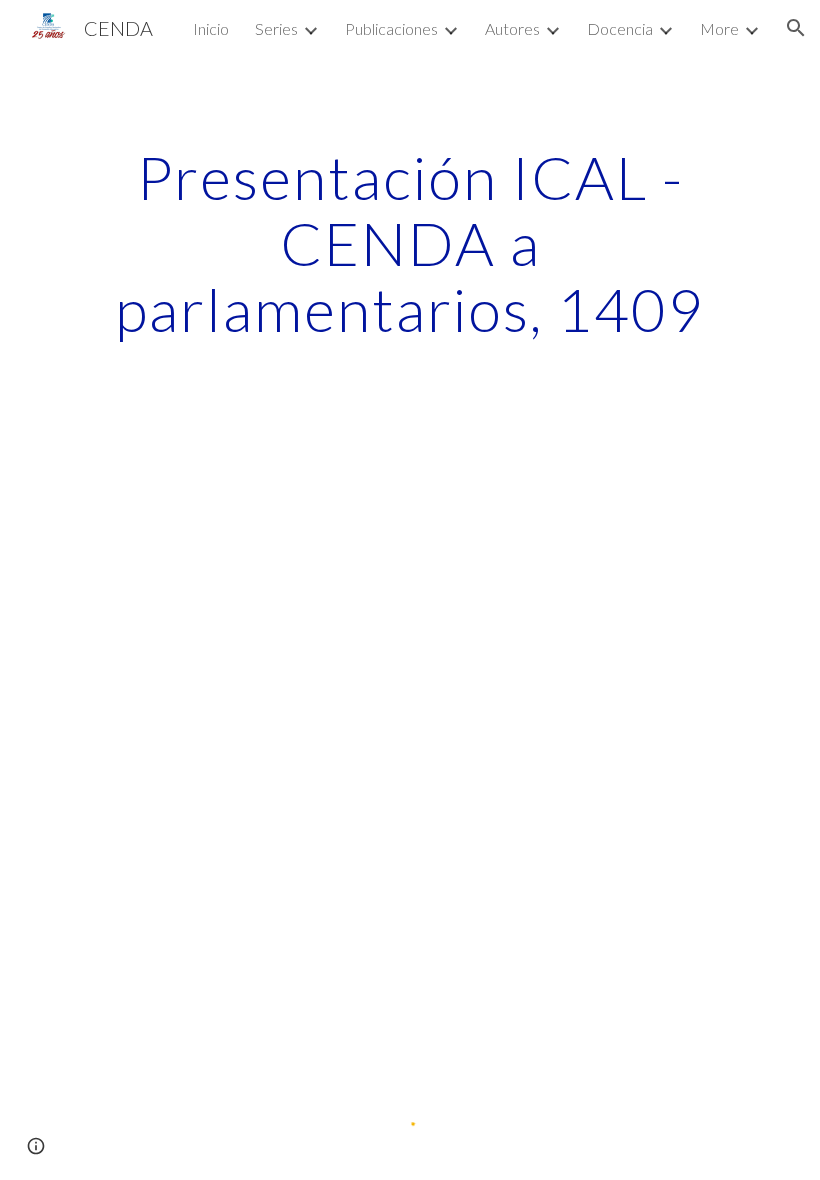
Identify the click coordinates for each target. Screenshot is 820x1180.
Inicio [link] (211, 28)
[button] (796, 28)
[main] (410, 243)
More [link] (719, 28)
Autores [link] (512, 28)
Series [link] (276, 28)
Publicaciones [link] (391, 28)
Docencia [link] (620, 28)
